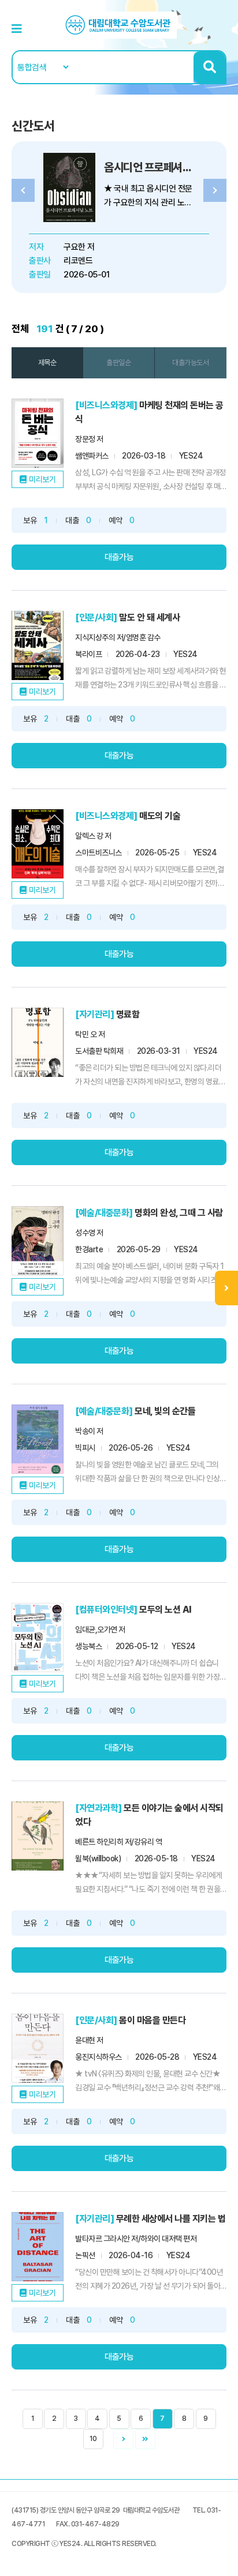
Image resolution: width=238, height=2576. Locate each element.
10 (93, 2439)
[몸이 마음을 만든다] (38, 2048)
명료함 (128, 1014)
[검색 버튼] (209, 67)
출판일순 (118, 363)
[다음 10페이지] (145, 2439)
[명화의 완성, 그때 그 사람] (38, 1241)
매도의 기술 (160, 816)
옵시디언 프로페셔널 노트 (159, 167)
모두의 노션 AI (166, 1610)
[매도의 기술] (38, 844)
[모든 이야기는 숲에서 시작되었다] (38, 1836)
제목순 (47, 363)
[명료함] (38, 1042)
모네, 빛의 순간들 (165, 1411)
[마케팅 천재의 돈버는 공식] (38, 433)
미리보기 (42, 479)
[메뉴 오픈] (226, 1288)
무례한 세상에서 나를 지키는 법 (171, 2219)
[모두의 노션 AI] (38, 1638)
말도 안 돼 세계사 (149, 617)
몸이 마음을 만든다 (152, 2020)
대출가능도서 (190, 363)
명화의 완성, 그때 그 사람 (179, 1213)
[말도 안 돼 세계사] (38, 645)
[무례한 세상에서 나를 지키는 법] (38, 2247)
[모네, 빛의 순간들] (38, 1439)
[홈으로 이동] (119, 25)
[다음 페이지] (123, 2439)
